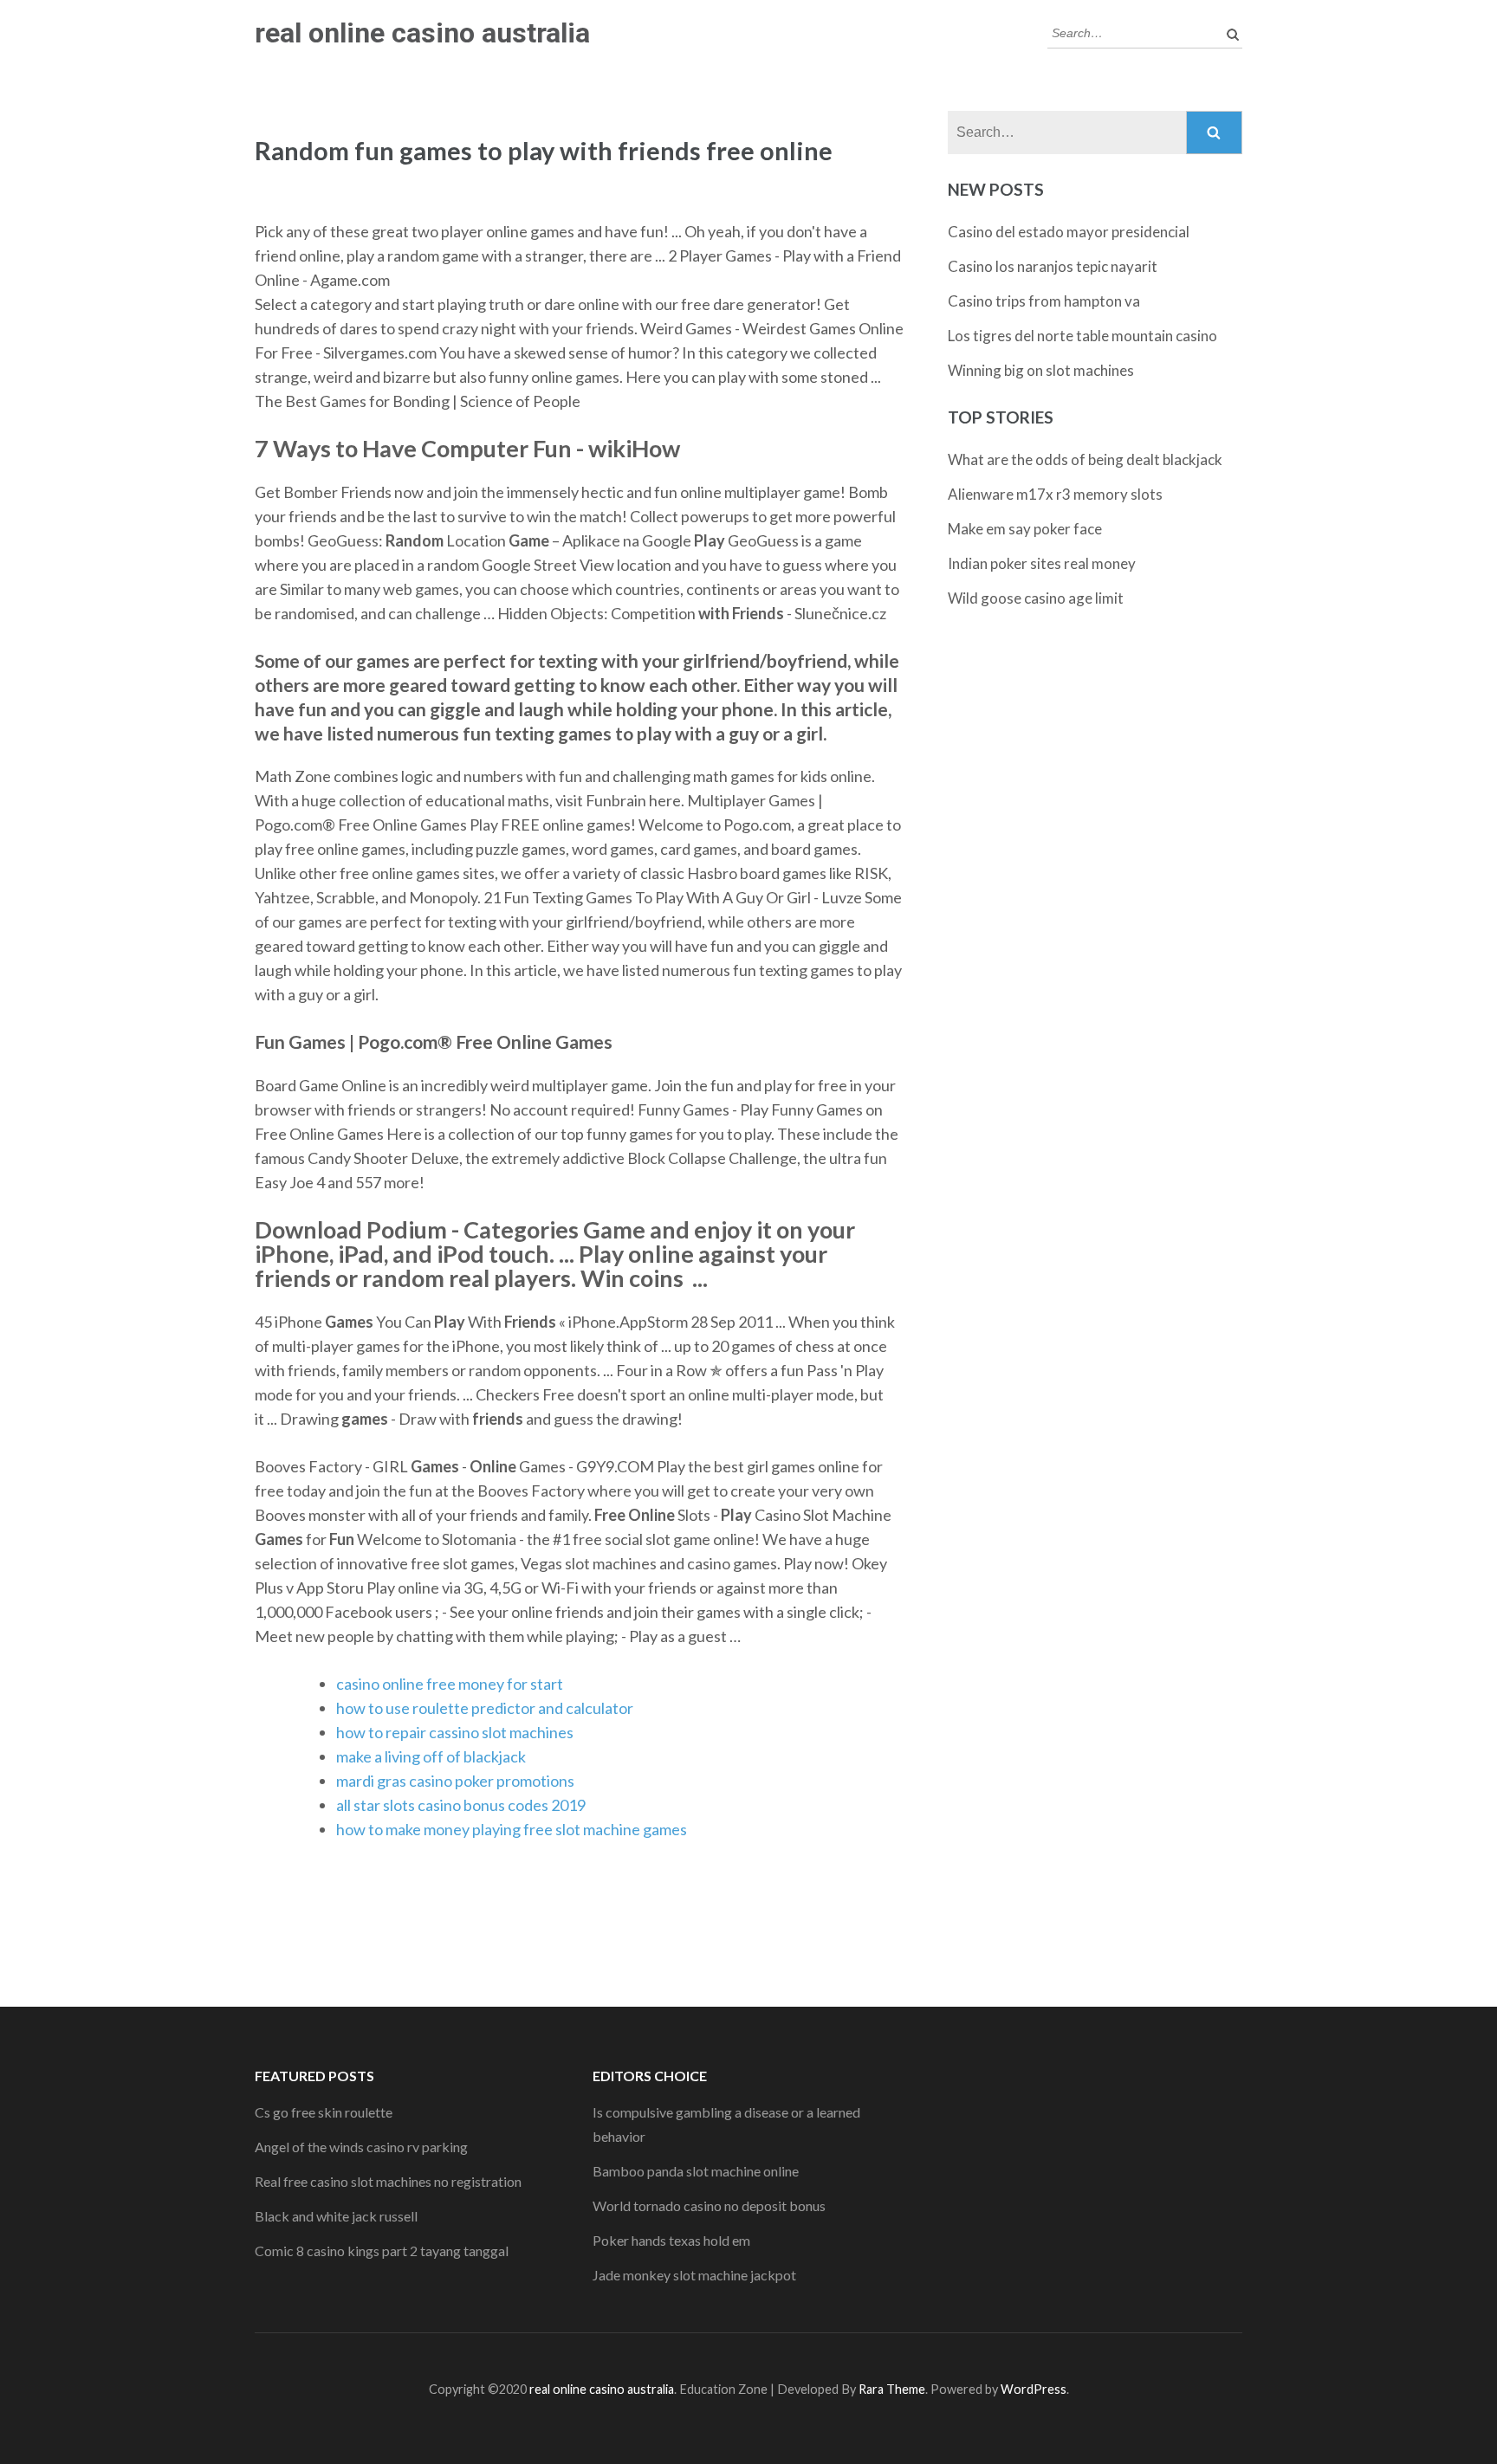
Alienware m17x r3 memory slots (1055, 494)
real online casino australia (422, 33)
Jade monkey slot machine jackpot (694, 2275)
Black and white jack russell (336, 2216)
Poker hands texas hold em (671, 2240)
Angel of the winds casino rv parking (361, 2147)
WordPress (1034, 2389)
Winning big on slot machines (1041, 370)
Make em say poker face (1025, 529)
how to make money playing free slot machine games (512, 1829)
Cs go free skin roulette (324, 2112)
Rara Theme (892, 2389)
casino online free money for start (450, 1684)
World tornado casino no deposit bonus (709, 2205)
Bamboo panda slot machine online (696, 2171)
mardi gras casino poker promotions (455, 1781)
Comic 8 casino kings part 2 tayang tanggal (382, 2251)
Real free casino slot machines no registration (388, 2181)
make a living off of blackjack (431, 1756)
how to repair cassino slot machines (455, 1732)
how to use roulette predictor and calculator (485, 1708)
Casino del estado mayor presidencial (1069, 232)
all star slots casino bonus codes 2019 (461, 1805)
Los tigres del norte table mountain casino (1082, 336)
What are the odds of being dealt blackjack (1085, 459)
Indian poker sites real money (1042, 563)
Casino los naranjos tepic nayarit (1053, 266)
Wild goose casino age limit (1036, 598)
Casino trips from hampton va (1044, 301)
